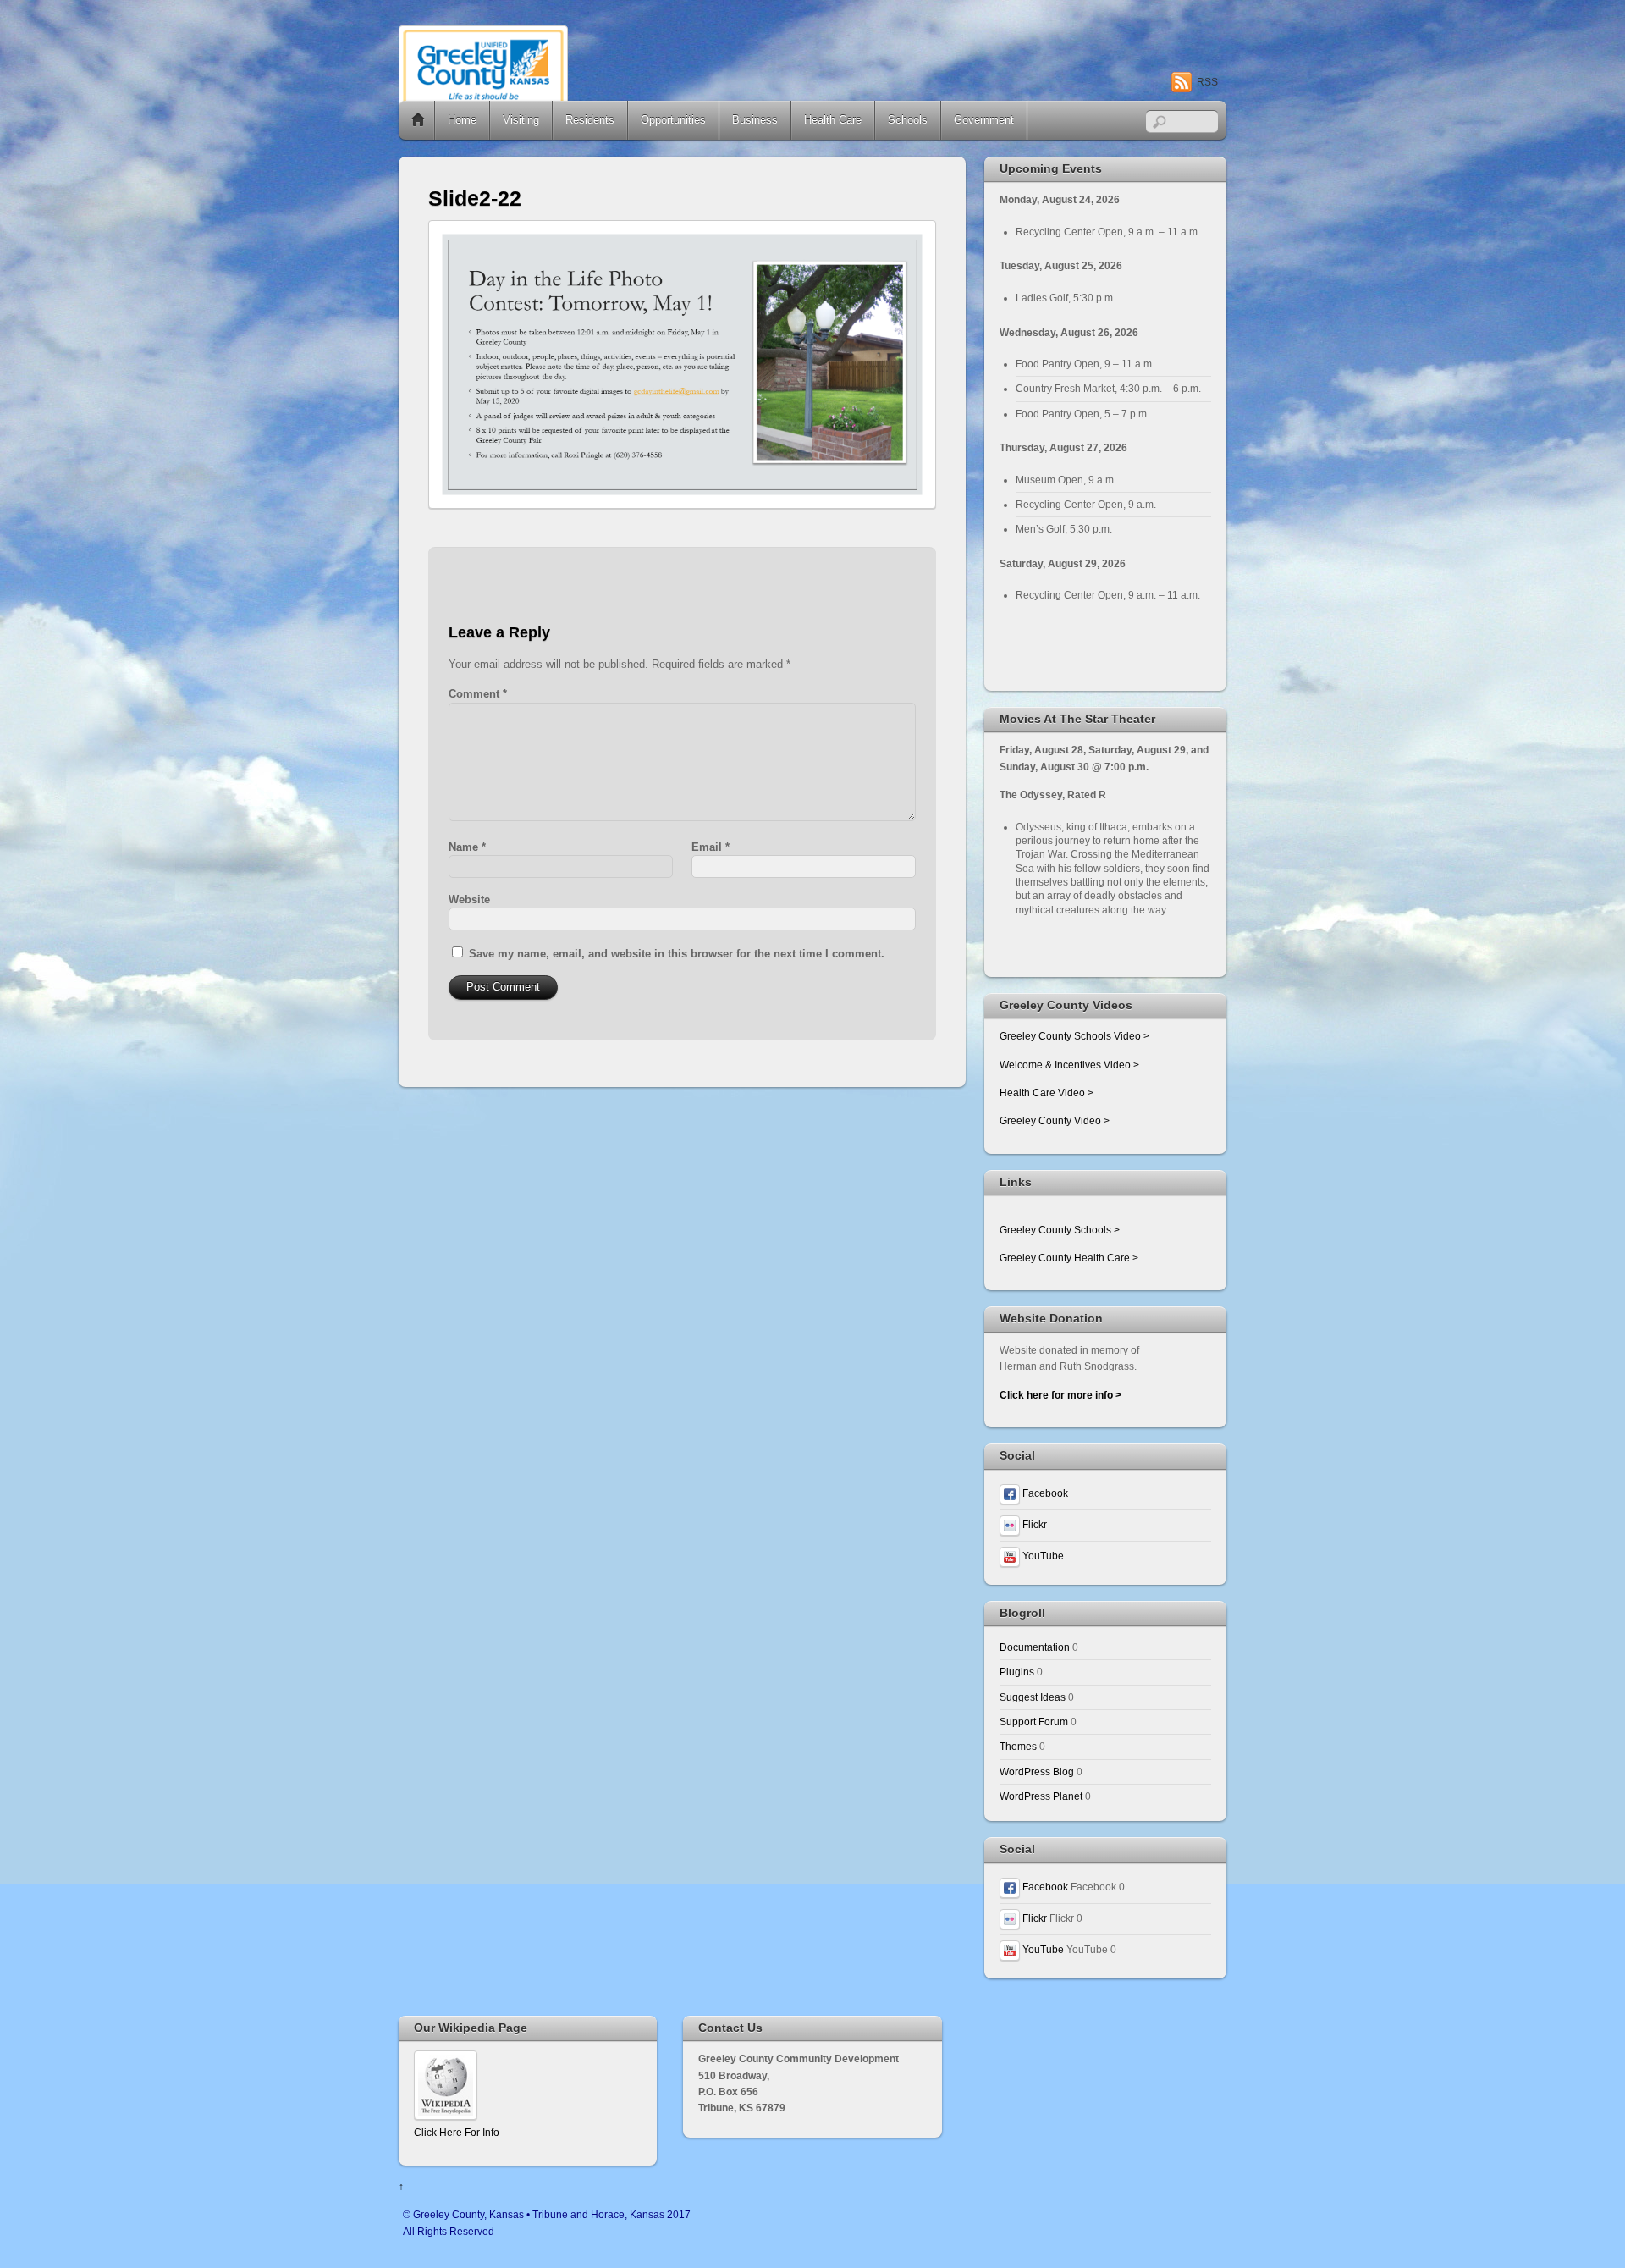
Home (418, 120)
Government (984, 120)
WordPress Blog (1037, 1771)
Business (755, 120)
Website (469, 899)
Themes (1018, 1746)
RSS (1207, 82)
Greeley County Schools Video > (1074, 1036)
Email (711, 847)
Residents (590, 120)
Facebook (1044, 1493)
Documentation (1035, 1647)
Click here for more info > (1060, 1395)
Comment (478, 694)
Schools (908, 120)
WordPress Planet (1041, 1796)
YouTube (1042, 1556)
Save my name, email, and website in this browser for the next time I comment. (677, 954)
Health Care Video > (1047, 1093)
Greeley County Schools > (1060, 1230)
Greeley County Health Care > (1069, 1258)
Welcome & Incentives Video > (1069, 1065)
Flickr (1033, 1524)
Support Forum (1034, 1722)
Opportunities (673, 120)
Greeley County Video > (1055, 1120)
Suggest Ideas (1033, 1697)
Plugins (1017, 1672)
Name (467, 847)
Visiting (521, 120)
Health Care (833, 120)
